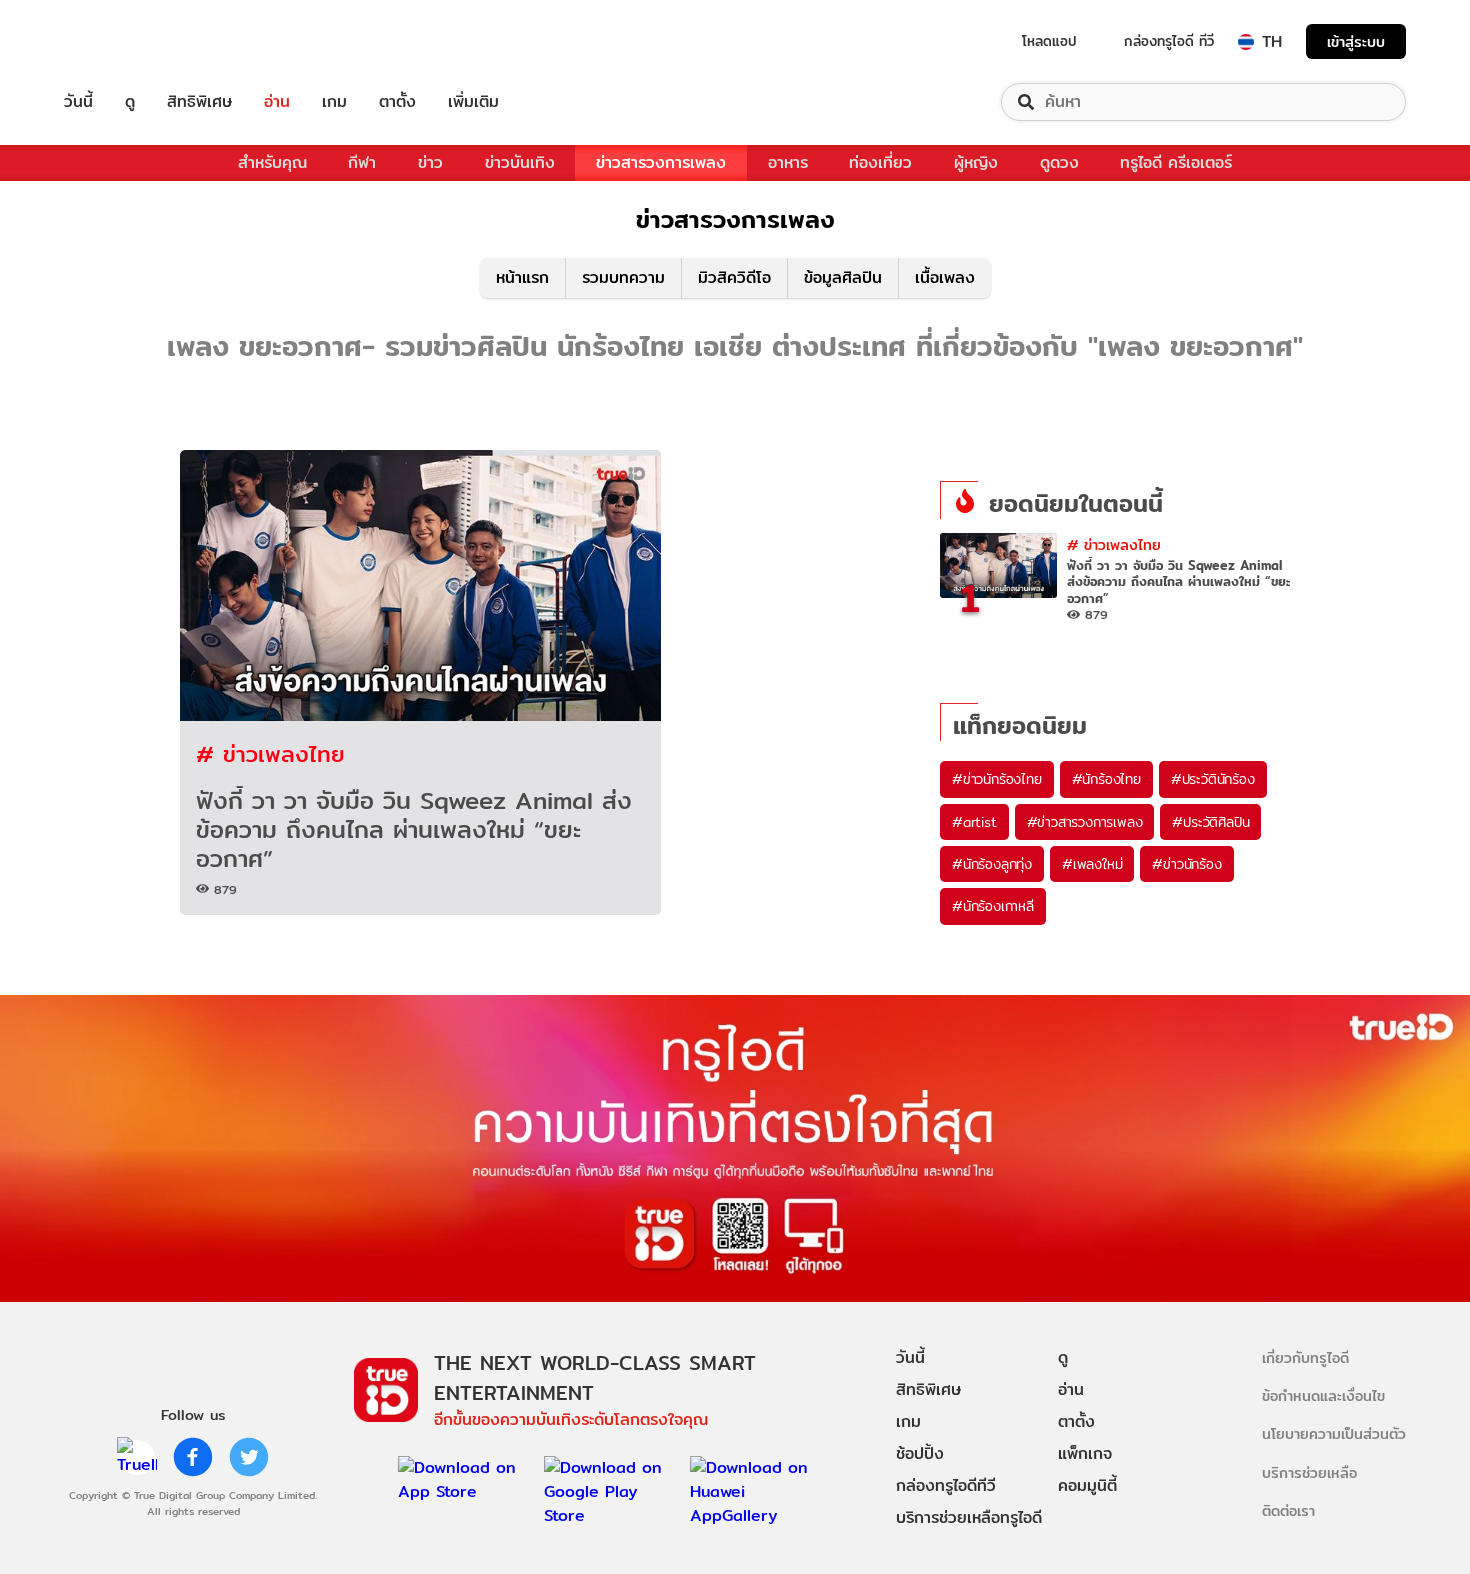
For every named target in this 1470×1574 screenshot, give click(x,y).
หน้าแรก (522, 277)
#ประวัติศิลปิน (1210, 822)
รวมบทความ (623, 277)
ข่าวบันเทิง (520, 162)
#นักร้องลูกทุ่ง (992, 864)
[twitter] (249, 1457)
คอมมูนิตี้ (1087, 1485)
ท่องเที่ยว (880, 162)
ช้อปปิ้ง (920, 1453)
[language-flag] (1246, 42)
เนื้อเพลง (945, 277)
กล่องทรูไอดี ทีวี (1169, 41)
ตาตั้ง (397, 102)
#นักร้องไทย (1106, 779)
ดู (130, 102)
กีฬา (362, 162)
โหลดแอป (1049, 41)
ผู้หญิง (976, 162)
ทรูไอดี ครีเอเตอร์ (1176, 162)
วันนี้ (78, 102)
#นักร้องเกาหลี (993, 906)
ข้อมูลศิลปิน (843, 277)
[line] (137, 1457)
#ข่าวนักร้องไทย (997, 779)
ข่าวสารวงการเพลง (661, 162)
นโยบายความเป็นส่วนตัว (1334, 1433)
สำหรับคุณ (272, 162)
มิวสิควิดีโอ (734, 277)
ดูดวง (1059, 162)
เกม (334, 102)
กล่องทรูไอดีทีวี (946, 1485)
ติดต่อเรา (1288, 1510)
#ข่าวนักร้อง (1186, 864)
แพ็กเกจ (1085, 1453)
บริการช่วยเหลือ (1309, 1472)
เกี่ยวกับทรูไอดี (1305, 1357)
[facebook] (193, 1457)
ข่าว (430, 162)
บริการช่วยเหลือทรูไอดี (969, 1517)
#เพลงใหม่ (1092, 864)
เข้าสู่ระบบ (1356, 41)
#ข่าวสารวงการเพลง (1085, 822)
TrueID (124, 41)
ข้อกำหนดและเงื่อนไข (1323, 1395)
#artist (974, 822)
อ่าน (277, 102)
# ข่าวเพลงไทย (270, 753)
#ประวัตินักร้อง (1213, 779)
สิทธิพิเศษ (199, 102)
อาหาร (788, 162)
